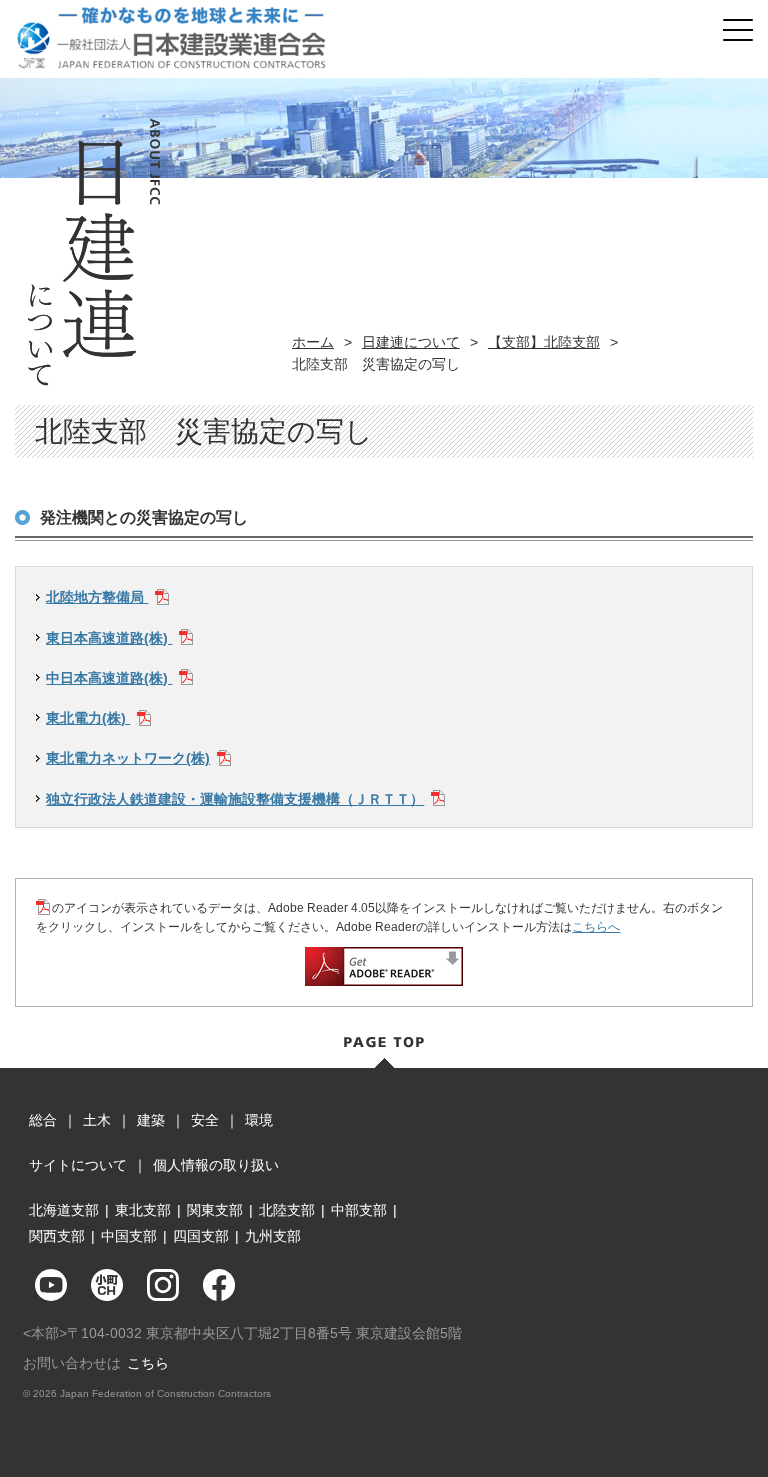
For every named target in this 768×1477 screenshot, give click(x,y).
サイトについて (78, 1165)
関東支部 (215, 1210)
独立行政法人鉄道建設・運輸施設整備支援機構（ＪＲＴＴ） (235, 799)
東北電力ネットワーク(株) (128, 758)
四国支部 (201, 1236)
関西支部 (57, 1236)
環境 (259, 1120)
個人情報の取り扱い (216, 1165)
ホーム (313, 342)
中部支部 (359, 1210)
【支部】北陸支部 (544, 342)
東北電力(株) (88, 718)
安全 (205, 1120)
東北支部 (143, 1210)
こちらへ (596, 927)
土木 (97, 1120)
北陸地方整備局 (97, 597)
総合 (43, 1120)
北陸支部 (287, 1210)
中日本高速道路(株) (109, 678)
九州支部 (273, 1236)
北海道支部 (64, 1210)
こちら (148, 1363)
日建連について (411, 342)
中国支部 (129, 1236)
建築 (151, 1120)
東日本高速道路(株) (109, 638)
